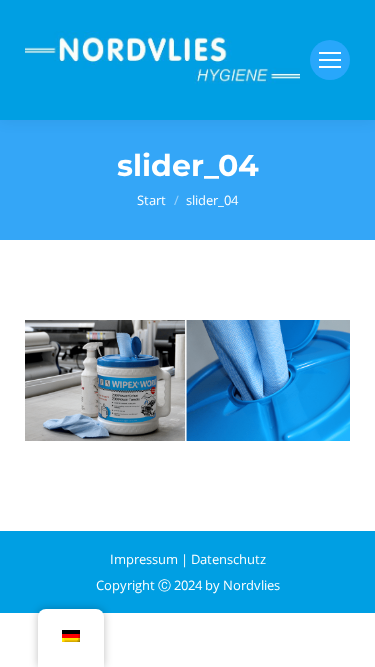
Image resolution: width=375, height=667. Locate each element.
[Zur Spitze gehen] (343, 635)
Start (151, 200)
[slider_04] (187, 380)
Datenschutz (228, 559)
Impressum (144, 559)
